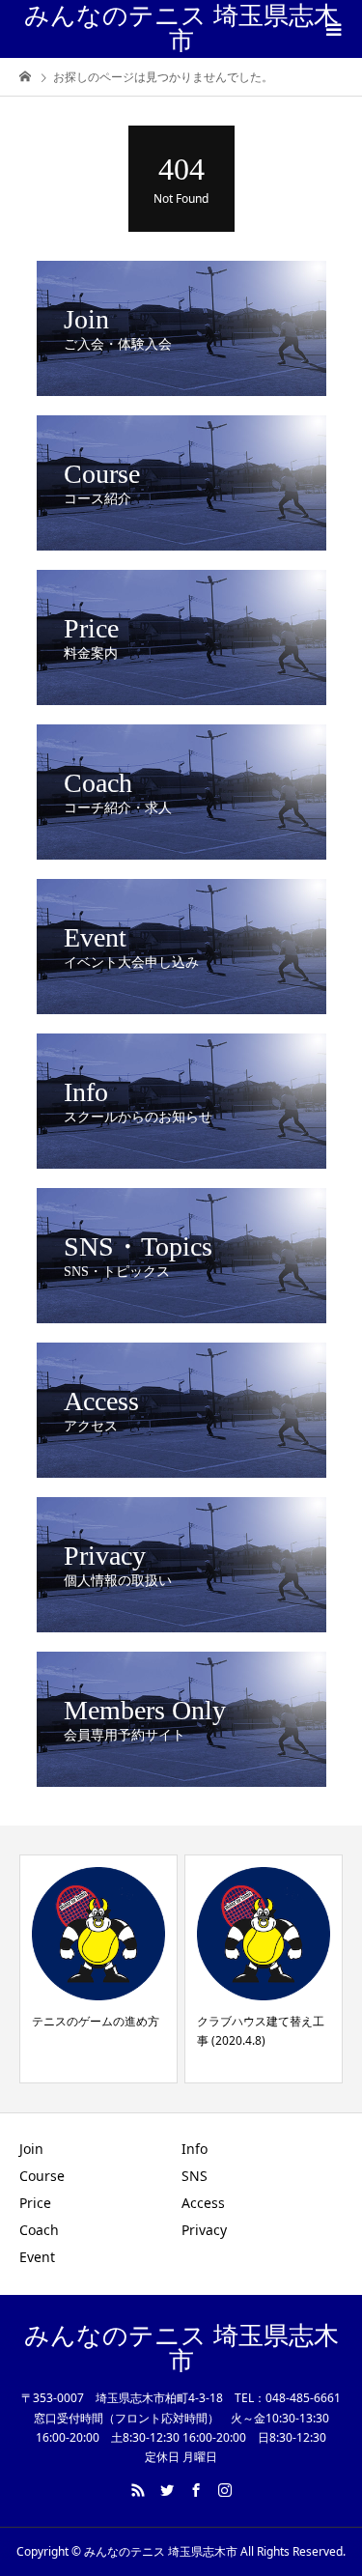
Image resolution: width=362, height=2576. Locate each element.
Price (35, 2203)
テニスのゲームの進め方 (96, 2021)
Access (203, 2203)
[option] (98, 1969)
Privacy (204, 2230)
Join (31, 2149)
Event (37, 2257)
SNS (195, 2176)
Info (195, 2149)
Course (42, 2176)
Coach (39, 2230)
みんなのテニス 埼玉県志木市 (181, 28)
